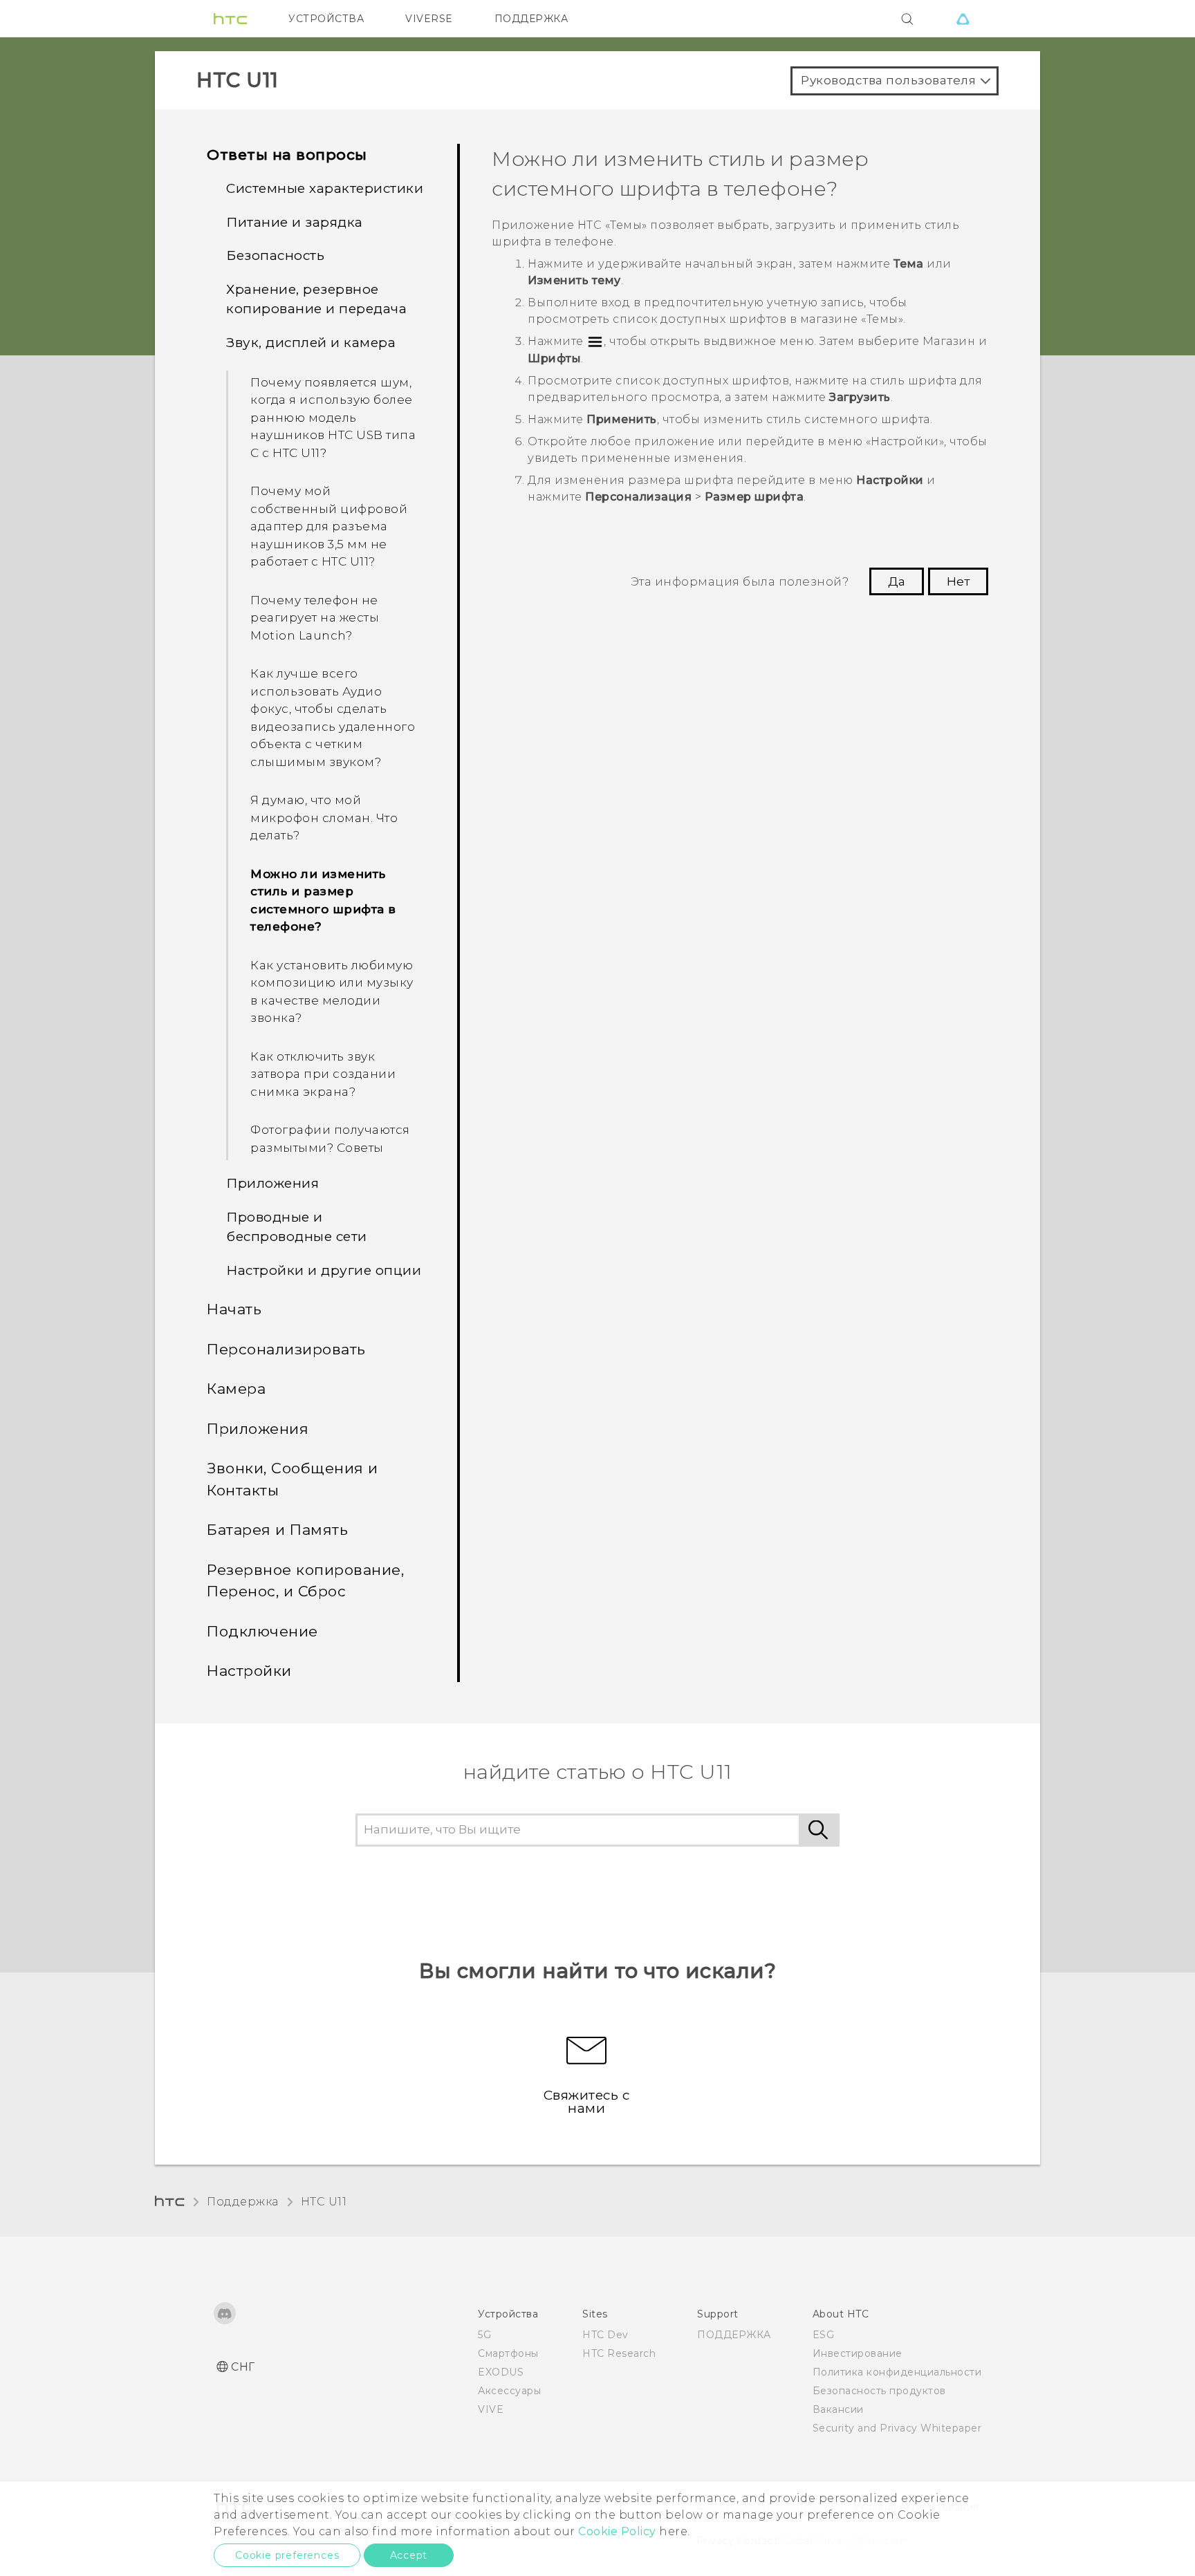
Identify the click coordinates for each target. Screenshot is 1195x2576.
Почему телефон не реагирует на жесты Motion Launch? (315, 618)
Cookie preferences (287, 2555)
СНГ (243, 2367)
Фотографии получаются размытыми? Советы (330, 1139)
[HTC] (230, 19)
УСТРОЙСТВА (326, 19)
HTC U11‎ (324, 2202)
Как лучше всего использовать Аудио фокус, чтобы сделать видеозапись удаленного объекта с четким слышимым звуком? (333, 718)
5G (484, 2335)
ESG (824, 2335)
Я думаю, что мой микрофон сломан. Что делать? (324, 818)
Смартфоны (508, 2353)
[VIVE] (963, 19)
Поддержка (243, 2202)
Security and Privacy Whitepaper (897, 2428)
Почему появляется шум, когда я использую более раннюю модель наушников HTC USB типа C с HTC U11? (333, 418)
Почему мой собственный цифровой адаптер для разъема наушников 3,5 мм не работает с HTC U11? (329, 526)
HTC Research (619, 2353)
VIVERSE (429, 19)
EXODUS (501, 2372)
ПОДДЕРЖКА (531, 19)
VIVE (491, 2409)
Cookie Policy (617, 2531)
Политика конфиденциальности (897, 2372)
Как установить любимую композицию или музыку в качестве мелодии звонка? (332, 992)
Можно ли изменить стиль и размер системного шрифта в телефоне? (323, 900)
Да (897, 581)
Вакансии (838, 2409)
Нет (958, 581)
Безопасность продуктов (879, 2391)
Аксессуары (509, 2391)
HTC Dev (605, 2335)
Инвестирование (858, 2353)
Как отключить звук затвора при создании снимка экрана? (323, 1074)
